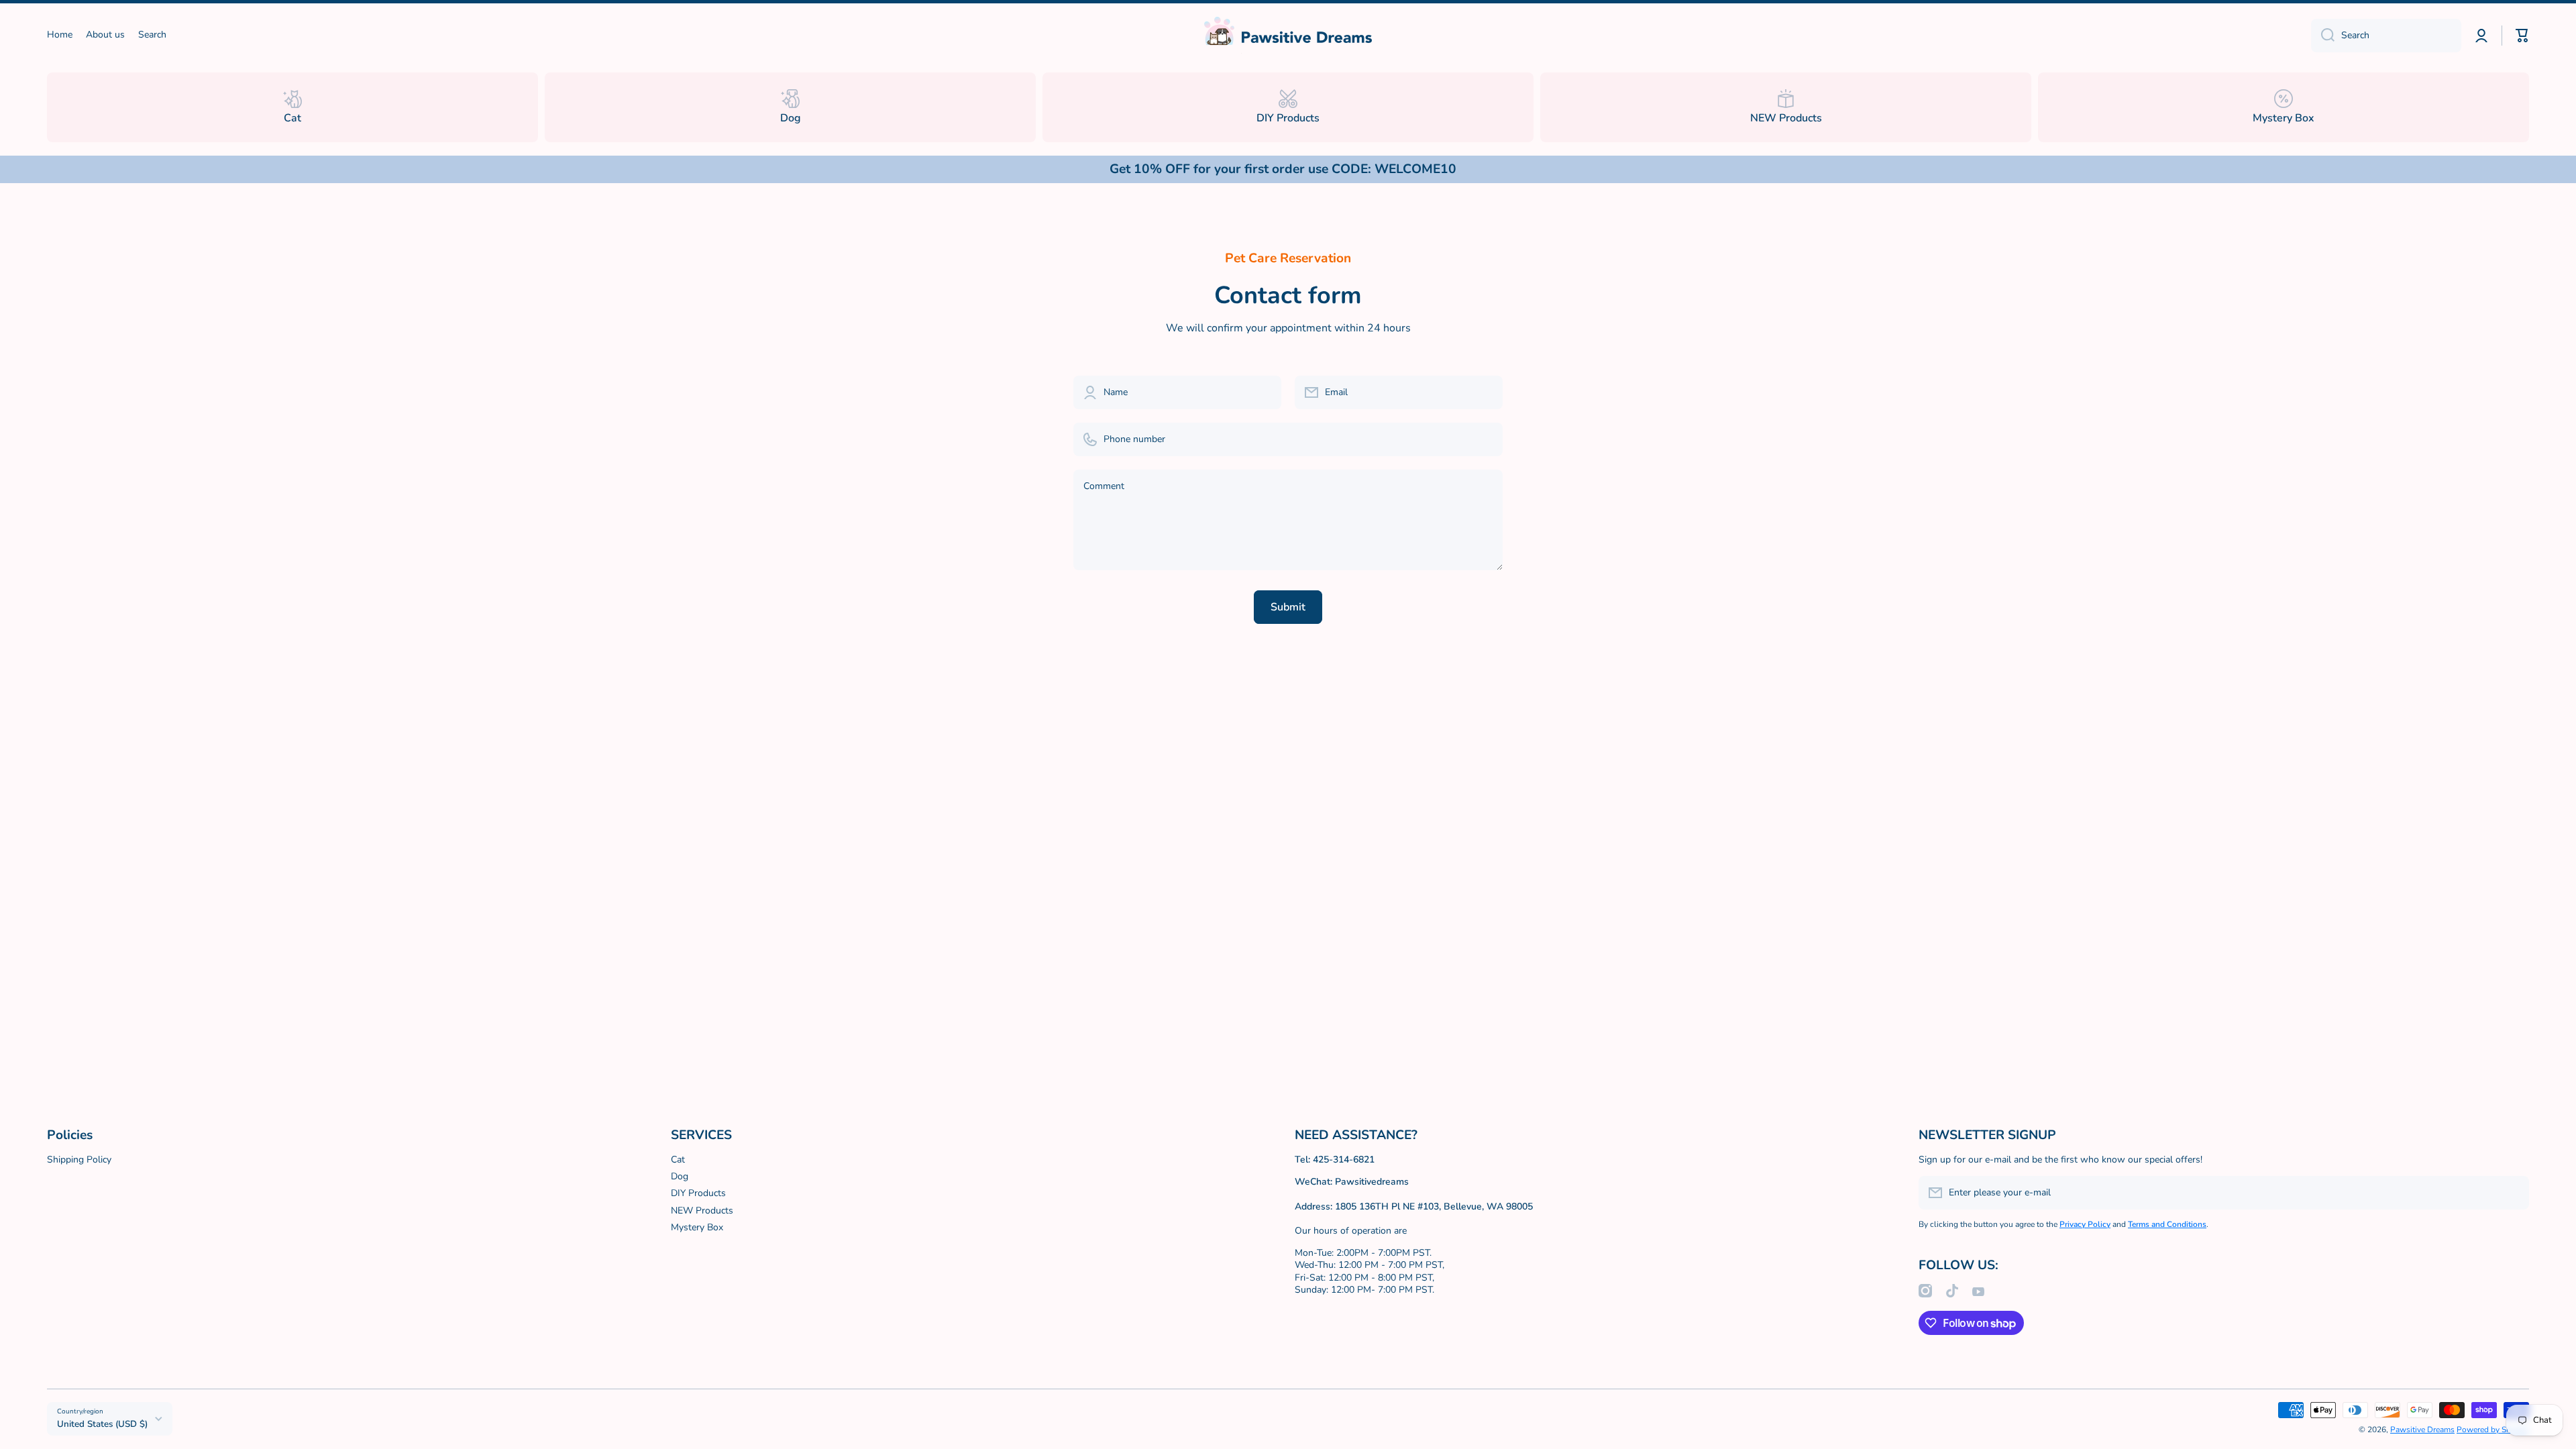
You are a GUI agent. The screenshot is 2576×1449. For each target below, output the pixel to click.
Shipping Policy (79, 1160)
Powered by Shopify (2493, 1430)
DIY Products (698, 1193)
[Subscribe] (2512, 1193)
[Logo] (1288, 35)
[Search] (2323, 36)
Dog (680, 1176)
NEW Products (702, 1211)
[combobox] (2386, 36)
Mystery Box (697, 1227)
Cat (678, 1160)
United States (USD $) (102, 1424)
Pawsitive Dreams (2422, 1430)
